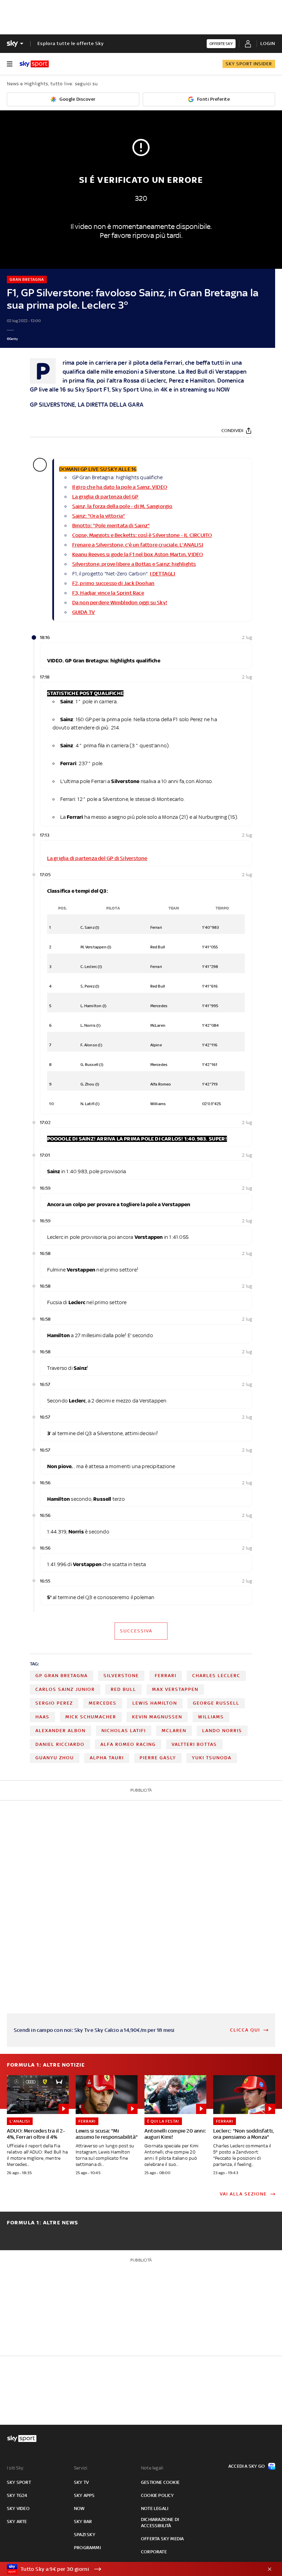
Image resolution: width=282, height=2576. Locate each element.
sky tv (81, 2482)
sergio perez (54, 1703)
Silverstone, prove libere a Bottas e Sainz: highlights (134, 564)
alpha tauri (107, 1758)
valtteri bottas (194, 1744)
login (268, 43)
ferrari (166, 1676)
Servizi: (81, 2468)
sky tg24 (17, 2495)
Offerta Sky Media (162, 2539)
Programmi (87, 2548)
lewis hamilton (155, 1703)
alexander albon (61, 1731)
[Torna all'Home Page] (34, 64)
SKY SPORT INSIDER (249, 64)
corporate (154, 2552)
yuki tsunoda (212, 1758)
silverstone (121, 1676)
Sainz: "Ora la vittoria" (99, 516)
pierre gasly (158, 1758)
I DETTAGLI (163, 574)
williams (211, 1717)
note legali (155, 2508)
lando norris (222, 1731)
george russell (216, 1703)
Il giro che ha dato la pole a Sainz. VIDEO (120, 487)
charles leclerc (216, 1676)
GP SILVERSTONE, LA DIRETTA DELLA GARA (88, 405)
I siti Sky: (15, 2468)
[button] (130, 2569)
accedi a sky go (247, 2466)
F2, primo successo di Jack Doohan (113, 583)
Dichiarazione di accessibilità (160, 2523)
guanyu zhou (55, 1758)
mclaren (174, 1731)
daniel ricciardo (60, 1744)
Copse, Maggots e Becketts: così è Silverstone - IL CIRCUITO (142, 535)
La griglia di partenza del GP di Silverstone (97, 858)
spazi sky (85, 2535)
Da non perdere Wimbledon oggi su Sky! (120, 602)
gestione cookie (160, 2482)
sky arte (17, 2522)
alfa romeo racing (128, 1744)
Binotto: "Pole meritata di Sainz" (111, 525)
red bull (123, 1689)
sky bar (83, 2522)
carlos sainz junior (65, 1689)
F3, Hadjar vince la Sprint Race (108, 593)
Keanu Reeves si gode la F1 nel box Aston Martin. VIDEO (138, 554)
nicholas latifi (124, 1731)
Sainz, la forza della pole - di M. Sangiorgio (122, 506)
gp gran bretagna (62, 1676)
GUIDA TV (84, 612)
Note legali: (153, 2468)
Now (79, 2508)
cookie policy (158, 2495)
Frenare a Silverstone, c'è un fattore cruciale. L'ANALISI (138, 545)
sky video (18, 2508)
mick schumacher (91, 1717)
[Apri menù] (10, 64)
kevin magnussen (157, 1717)
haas (42, 1717)
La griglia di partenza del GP (105, 497)
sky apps (84, 2495)
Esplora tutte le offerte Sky (71, 43)
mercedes (103, 1703)
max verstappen (175, 1689)
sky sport (19, 2482)
